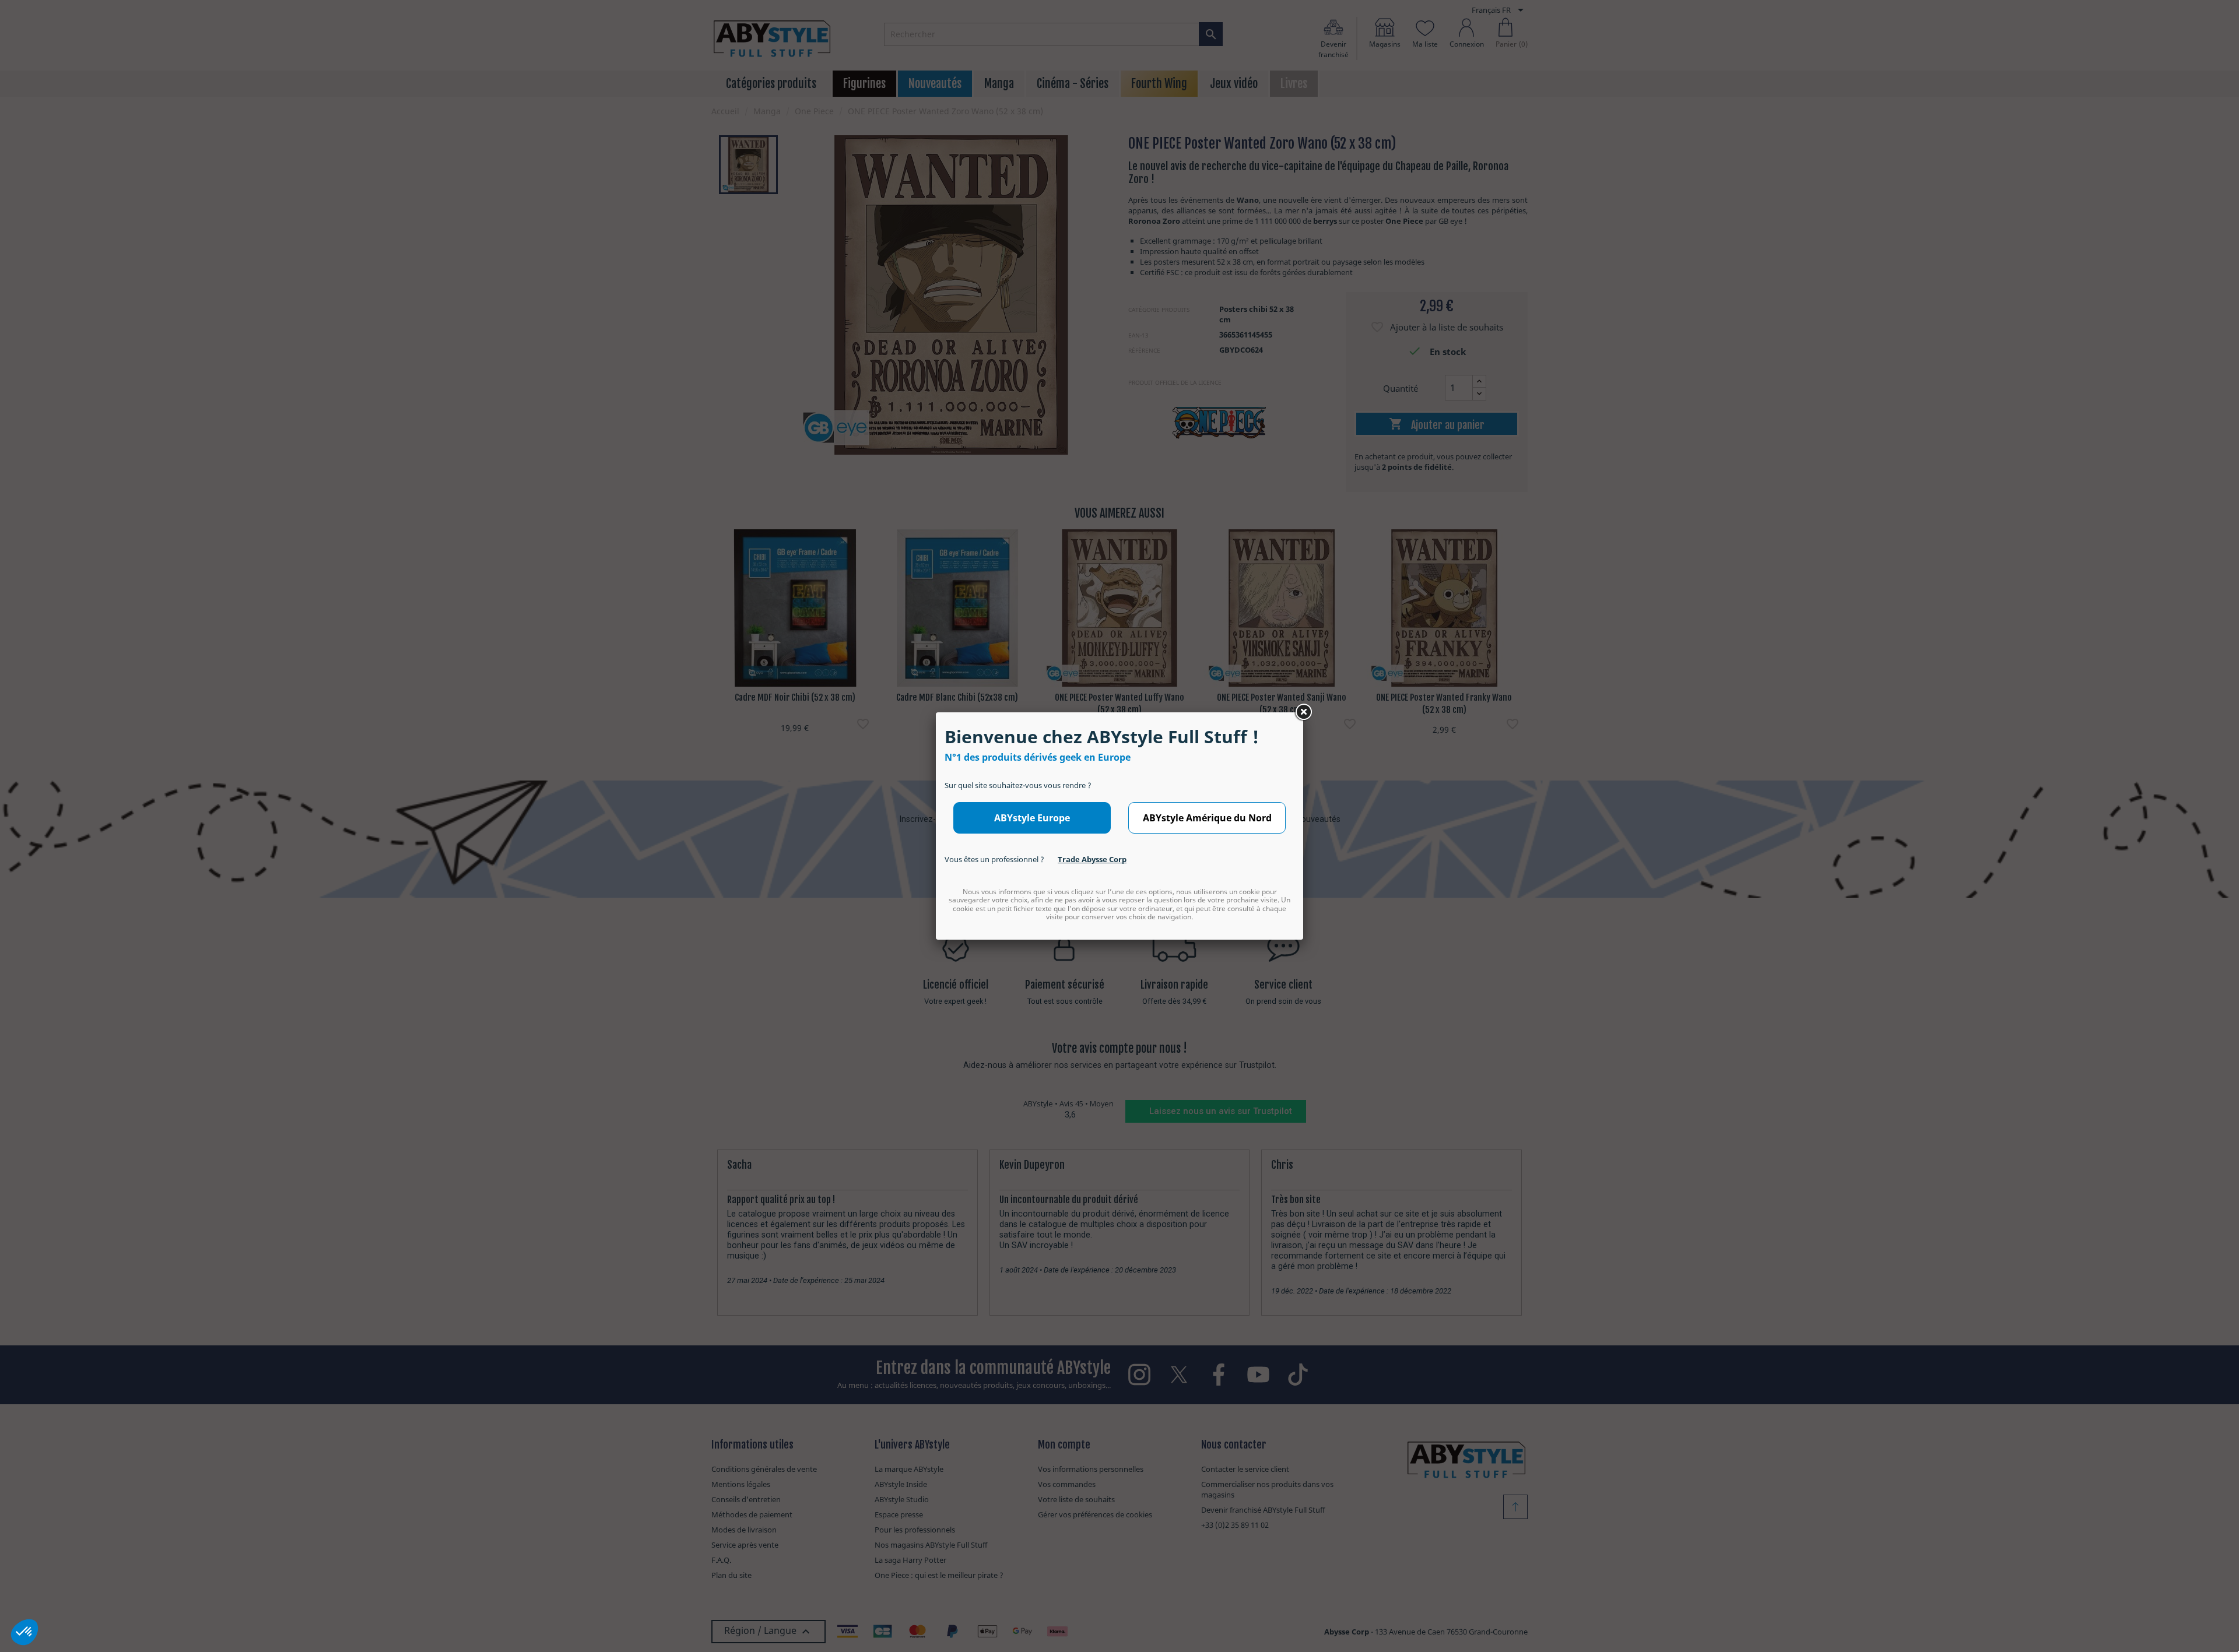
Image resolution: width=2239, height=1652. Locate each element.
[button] (24, 1632)
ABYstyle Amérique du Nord (1207, 818)
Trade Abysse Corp (1092, 859)
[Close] (1303, 712)
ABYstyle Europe (1032, 818)
